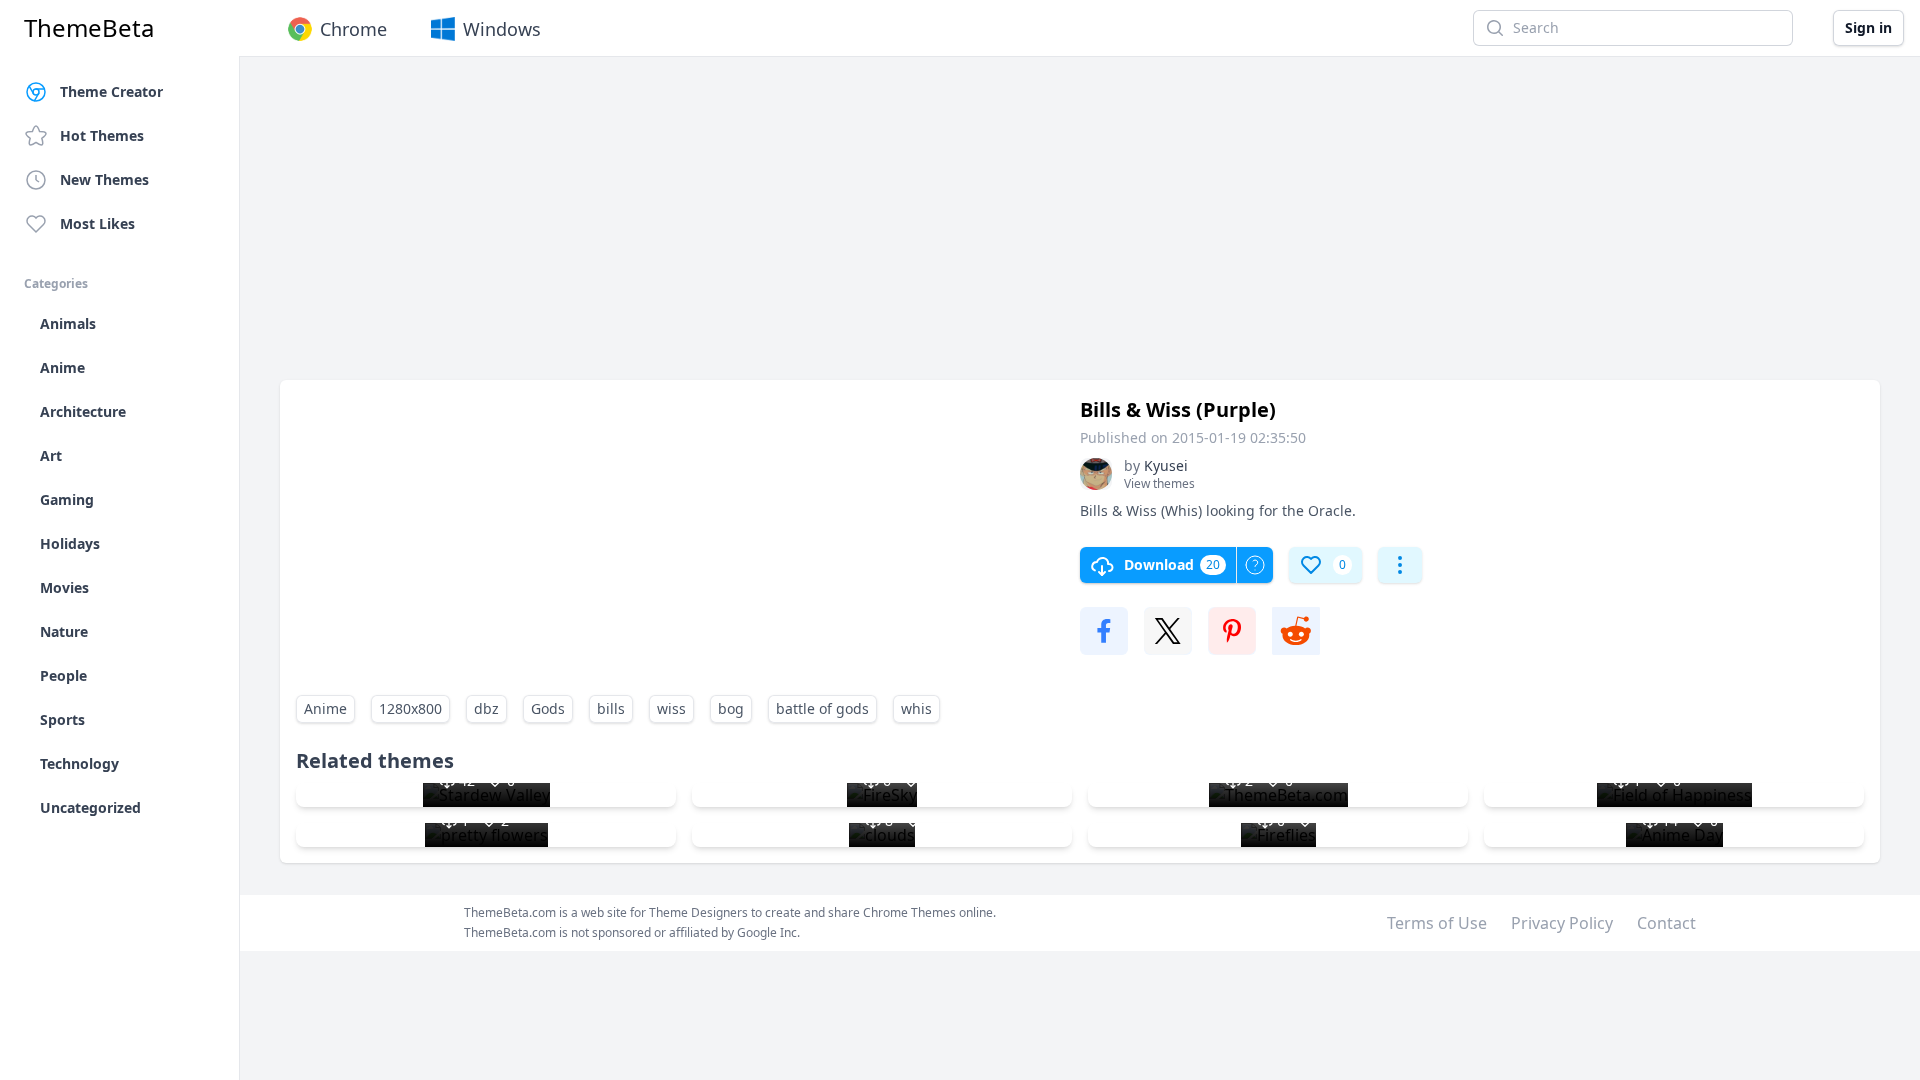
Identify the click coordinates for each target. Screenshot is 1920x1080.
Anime (325, 708)
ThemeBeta (89, 28)
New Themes (104, 179)
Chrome (353, 29)
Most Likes (97, 223)
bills (611, 708)
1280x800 (410, 708)
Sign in (1868, 27)
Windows (502, 29)
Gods (548, 708)
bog (731, 708)
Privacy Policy (1562, 923)
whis (916, 708)
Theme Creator (111, 91)
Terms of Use (1437, 923)
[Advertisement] (880, 228)
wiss (671, 708)
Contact (1666, 923)
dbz (486, 708)
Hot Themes (102, 135)
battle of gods (822, 708)
